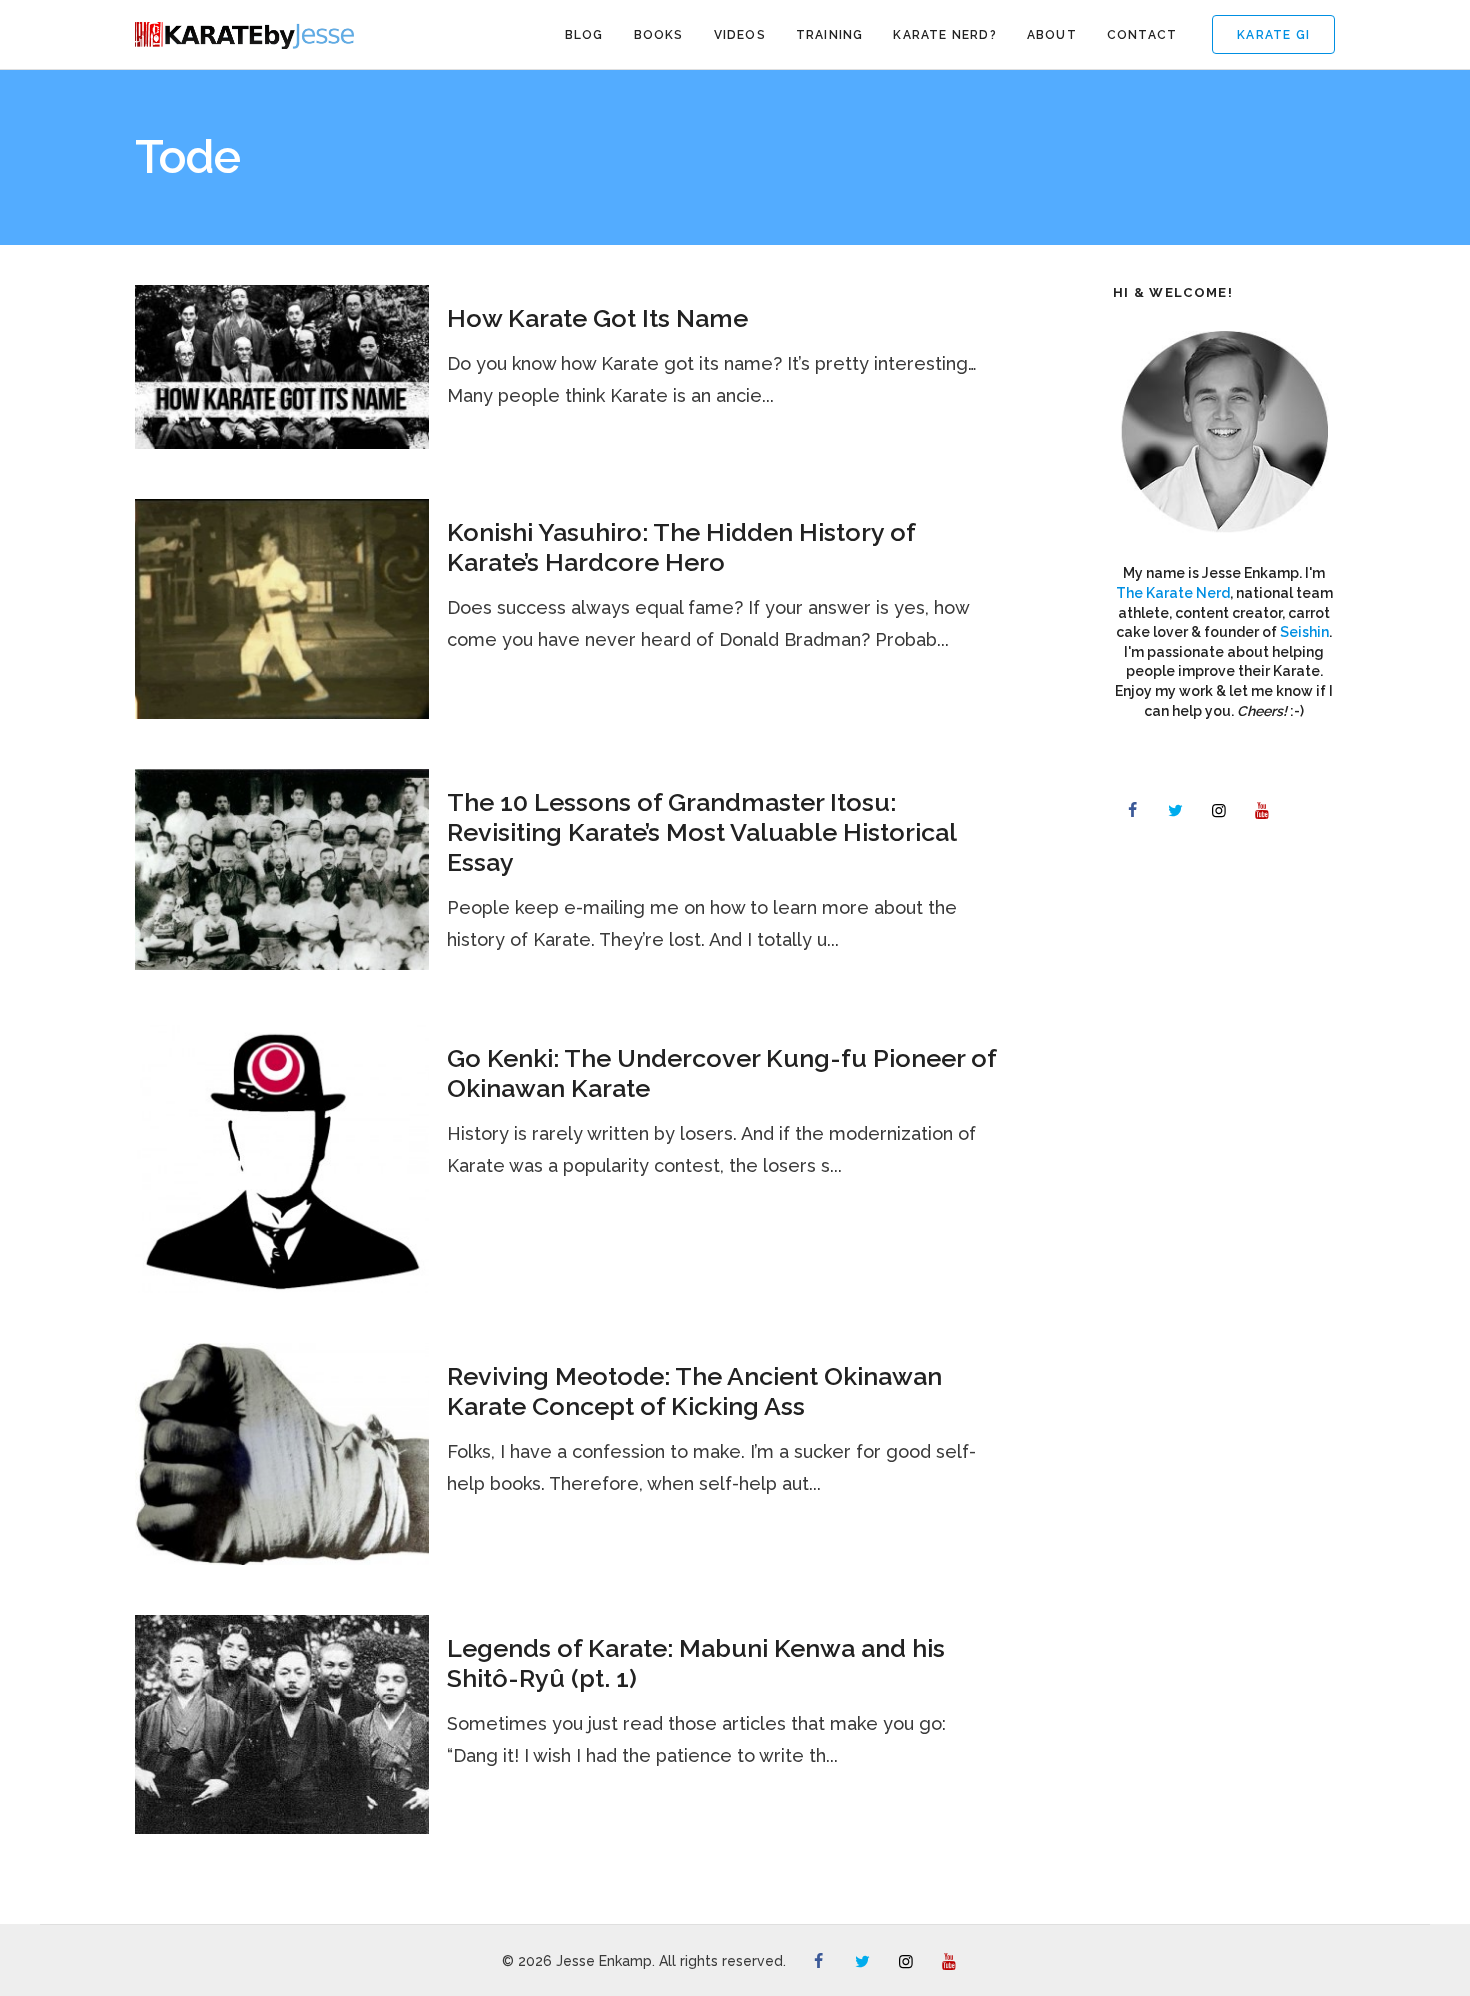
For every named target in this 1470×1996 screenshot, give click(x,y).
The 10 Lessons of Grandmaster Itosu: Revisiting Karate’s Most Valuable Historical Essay (701, 832)
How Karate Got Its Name (597, 318)
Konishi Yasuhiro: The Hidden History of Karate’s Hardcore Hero (681, 547)
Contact (1142, 35)
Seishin (1304, 632)
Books (659, 35)
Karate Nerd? (944, 35)
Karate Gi (1273, 35)
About (1052, 35)
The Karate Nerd (1173, 593)
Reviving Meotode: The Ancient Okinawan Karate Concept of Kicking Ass (694, 1391)
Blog (584, 35)
